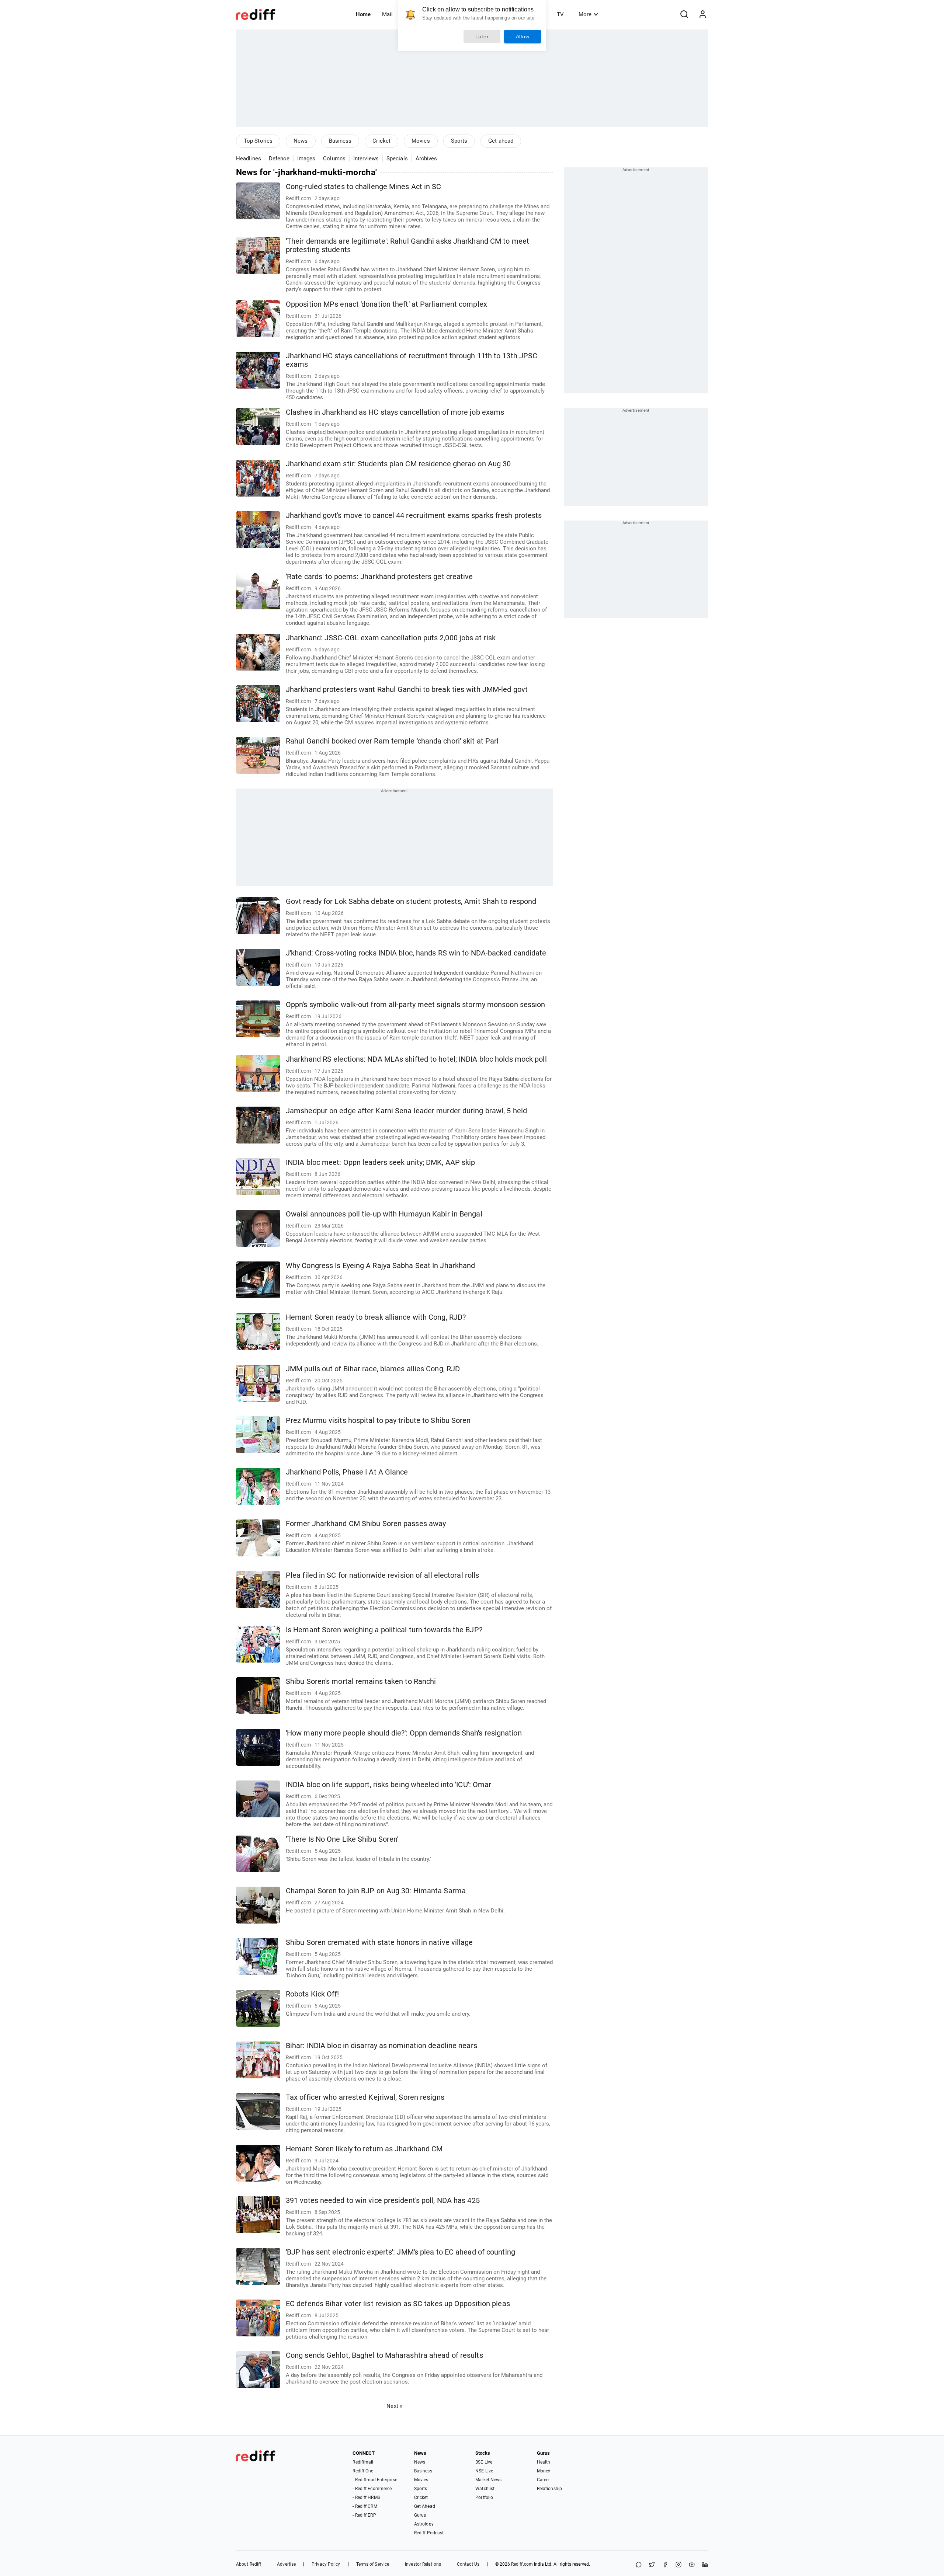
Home (363, 14)
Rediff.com (522, 2564)
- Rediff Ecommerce (372, 2489)
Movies (421, 141)
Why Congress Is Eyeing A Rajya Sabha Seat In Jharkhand (380, 1266)
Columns (334, 159)
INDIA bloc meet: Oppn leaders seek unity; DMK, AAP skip (381, 1162)
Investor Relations (423, 2564)
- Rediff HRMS (366, 2497)
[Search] (684, 14)
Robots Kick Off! (313, 1994)
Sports (459, 141)
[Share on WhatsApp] (639, 2565)
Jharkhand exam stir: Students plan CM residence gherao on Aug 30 (398, 464)
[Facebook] (665, 2565)
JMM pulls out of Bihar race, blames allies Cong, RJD (373, 1369)
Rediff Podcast (429, 2533)
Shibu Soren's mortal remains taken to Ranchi (361, 1682)
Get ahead (501, 141)
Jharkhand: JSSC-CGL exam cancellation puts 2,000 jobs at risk (391, 638)
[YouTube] (692, 2565)
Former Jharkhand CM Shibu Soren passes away (366, 1524)
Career (544, 2480)
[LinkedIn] (705, 2565)
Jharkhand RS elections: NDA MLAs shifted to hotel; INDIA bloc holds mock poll (416, 1059)
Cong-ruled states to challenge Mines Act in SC (364, 187)
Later (482, 36)
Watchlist (485, 2489)
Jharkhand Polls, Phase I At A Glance (347, 1472)
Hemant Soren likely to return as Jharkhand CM (364, 2149)
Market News (488, 2480)
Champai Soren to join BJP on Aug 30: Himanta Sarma (376, 1891)
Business (340, 141)
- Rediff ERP (364, 2515)
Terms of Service (373, 2564)
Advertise (286, 2564)
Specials (397, 159)
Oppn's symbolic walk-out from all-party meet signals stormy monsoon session (416, 1005)
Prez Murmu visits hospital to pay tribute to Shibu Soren (378, 1421)
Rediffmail (363, 2462)
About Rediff (249, 2564)
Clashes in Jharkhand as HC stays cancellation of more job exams (395, 412)
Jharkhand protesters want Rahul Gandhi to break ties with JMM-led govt (407, 690)
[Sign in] (702, 14)
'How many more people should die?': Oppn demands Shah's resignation (404, 1733)
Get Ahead (425, 2506)
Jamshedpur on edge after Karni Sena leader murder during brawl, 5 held (406, 1111)
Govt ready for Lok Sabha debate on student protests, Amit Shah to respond (411, 901)
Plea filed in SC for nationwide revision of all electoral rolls (382, 1575)
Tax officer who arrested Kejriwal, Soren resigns (365, 2097)
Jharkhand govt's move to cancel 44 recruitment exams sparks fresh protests (414, 516)
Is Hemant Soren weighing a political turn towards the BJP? (384, 1630)
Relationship (549, 2489)
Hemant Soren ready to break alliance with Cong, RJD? (376, 1317)
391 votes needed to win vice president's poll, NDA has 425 (383, 2201)
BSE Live (484, 2462)
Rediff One (363, 2471)
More (585, 14)
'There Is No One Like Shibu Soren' (342, 1839)
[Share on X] (652, 2565)
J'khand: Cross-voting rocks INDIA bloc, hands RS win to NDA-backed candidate (416, 953)
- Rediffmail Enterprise (375, 2480)
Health (544, 2462)
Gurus (420, 2515)
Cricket (381, 141)
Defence (279, 159)
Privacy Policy (326, 2564)
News (301, 141)
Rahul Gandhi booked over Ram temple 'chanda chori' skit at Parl (392, 741)
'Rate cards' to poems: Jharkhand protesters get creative (379, 577)
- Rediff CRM (365, 2506)
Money (544, 2471)
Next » (394, 2406)
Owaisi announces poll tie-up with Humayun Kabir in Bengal (384, 1214)
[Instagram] (678, 2565)
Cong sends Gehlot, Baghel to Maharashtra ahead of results (384, 2355)
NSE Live (484, 2471)
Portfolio (484, 2497)
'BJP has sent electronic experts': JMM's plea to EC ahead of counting (400, 2252)
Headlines (249, 159)
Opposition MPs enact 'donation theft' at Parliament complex (386, 304)
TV (560, 14)
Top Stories (258, 141)
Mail (387, 14)
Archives (426, 159)
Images (306, 159)
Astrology (424, 2524)
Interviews (366, 159)
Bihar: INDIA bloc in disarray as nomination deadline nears (381, 2046)
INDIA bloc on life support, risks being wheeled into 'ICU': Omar (388, 1785)
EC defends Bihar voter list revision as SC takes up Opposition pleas (398, 2304)
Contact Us (468, 2564)
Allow (523, 36)
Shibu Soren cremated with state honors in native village (379, 1943)
